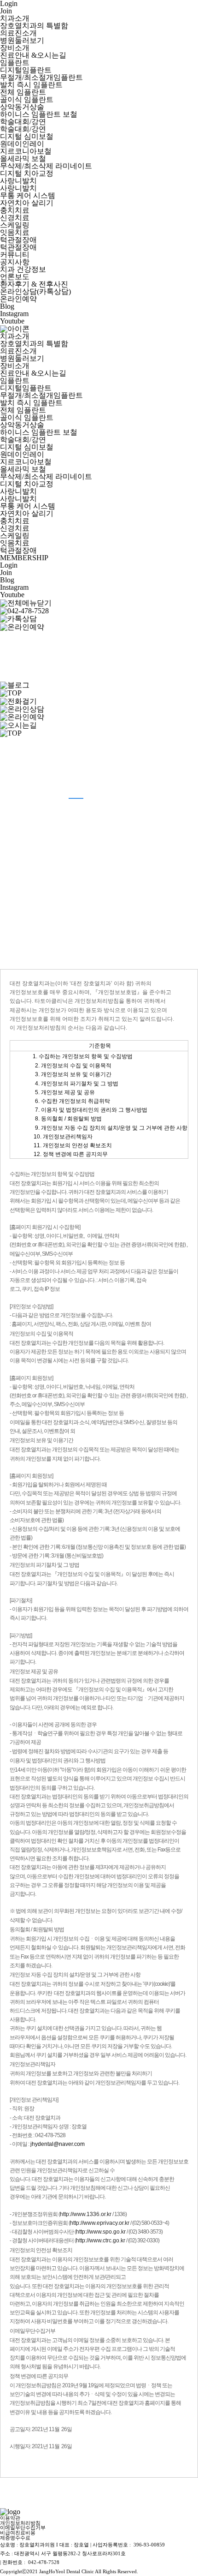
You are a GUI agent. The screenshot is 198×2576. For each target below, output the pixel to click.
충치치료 (15, 210)
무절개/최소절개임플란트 (41, 77)
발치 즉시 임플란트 (31, 85)
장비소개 (15, 48)
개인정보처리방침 (20, 2523)
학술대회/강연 (23, 122)
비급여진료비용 (18, 2533)
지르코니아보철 (26, 151)
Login (9, 565)
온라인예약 (18, 299)
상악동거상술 (22, 107)
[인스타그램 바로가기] (18, 667)
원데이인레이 (22, 144)
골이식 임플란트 (27, 99)
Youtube (12, 321)
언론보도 (15, 277)
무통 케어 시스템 (28, 195)
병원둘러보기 (22, 40)
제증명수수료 (15, 2538)
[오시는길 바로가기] (18, 641)
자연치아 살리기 (27, 203)
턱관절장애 (18, 240)
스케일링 (15, 225)
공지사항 (15, 262)
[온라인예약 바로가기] (22, 626)
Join (6, 11)
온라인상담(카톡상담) (35, 291)
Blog (7, 306)
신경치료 (15, 218)
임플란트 (15, 63)
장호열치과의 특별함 (34, 26)
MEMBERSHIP (24, 558)
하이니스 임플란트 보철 (39, 114)
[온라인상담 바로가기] (22, 709)
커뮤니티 (15, 255)
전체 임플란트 (23, 92)
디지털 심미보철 (27, 136)
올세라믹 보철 (23, 159)
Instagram (14, 314)
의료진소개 (18, 33)
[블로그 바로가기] (15, 685)
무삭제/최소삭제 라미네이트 (46, 166)
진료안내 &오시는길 (33, 55)
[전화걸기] (24, 610)
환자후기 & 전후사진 (34, 284)
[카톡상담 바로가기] (18, 618)
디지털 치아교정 (27, 173)
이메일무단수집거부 (23, 2528)
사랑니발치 (18, 181)
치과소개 (15, 18)
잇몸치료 (15, 232)
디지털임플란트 (26, 70)
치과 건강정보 (23, 269)
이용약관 (10, 2518)
